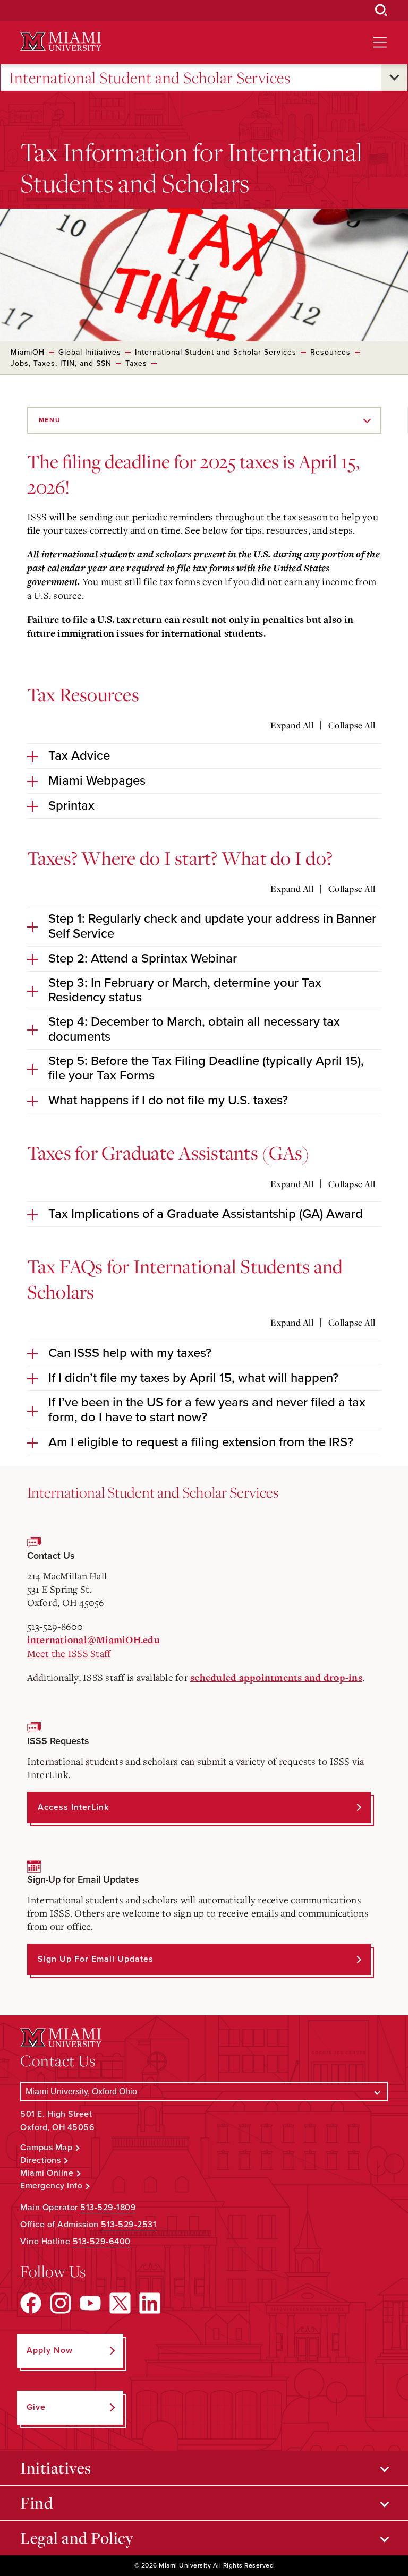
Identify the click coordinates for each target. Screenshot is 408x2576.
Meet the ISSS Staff (69, 1653)
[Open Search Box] (381, 11)
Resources (330, 352)
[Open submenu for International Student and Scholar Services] (394, 78)
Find (36, 2503)
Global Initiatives (90, 352)
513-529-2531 (129, 2225)
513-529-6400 (102, 2242)
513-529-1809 (108, 2208)
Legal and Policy (77, 2538)
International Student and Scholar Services (150, 78)
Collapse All (352, 725)
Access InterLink (73, 1807)
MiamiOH (28, 352)
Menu (50, 420)
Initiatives (56, 2468)
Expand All (292, 725)
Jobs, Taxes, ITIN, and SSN (61, 363)
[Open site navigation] (380, 42)
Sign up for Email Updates (96, 1959)
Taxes (136, 363)
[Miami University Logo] (61, 42)
